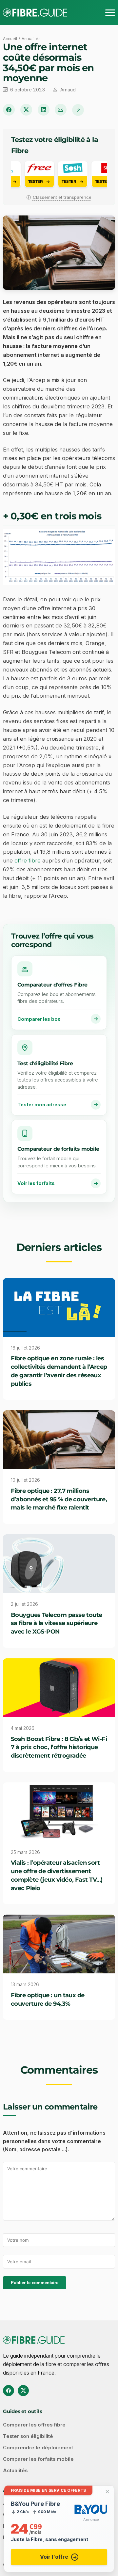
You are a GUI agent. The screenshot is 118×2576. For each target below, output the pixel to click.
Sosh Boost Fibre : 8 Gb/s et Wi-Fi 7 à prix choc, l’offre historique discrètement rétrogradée (59, 1747)
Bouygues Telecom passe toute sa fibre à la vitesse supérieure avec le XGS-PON (57, 1623)
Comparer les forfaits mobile (38, 2459)
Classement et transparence (62, 197)
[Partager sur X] (26, 110)
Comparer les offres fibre (34, 2425)
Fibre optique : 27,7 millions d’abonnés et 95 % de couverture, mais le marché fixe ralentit (59, 1499)
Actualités (31, 39)
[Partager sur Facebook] (9, 110)
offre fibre (28, 861)
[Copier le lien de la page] (78, 110)
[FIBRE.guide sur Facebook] (9, 2391)
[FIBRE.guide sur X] (23, 2391)
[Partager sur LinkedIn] (44, 110)
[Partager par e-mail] (61, 110)
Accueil (10, 39)
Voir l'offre (54, 2557)
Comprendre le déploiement (38, 2448)
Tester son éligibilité (28, 2436)
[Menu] (110, 13)
